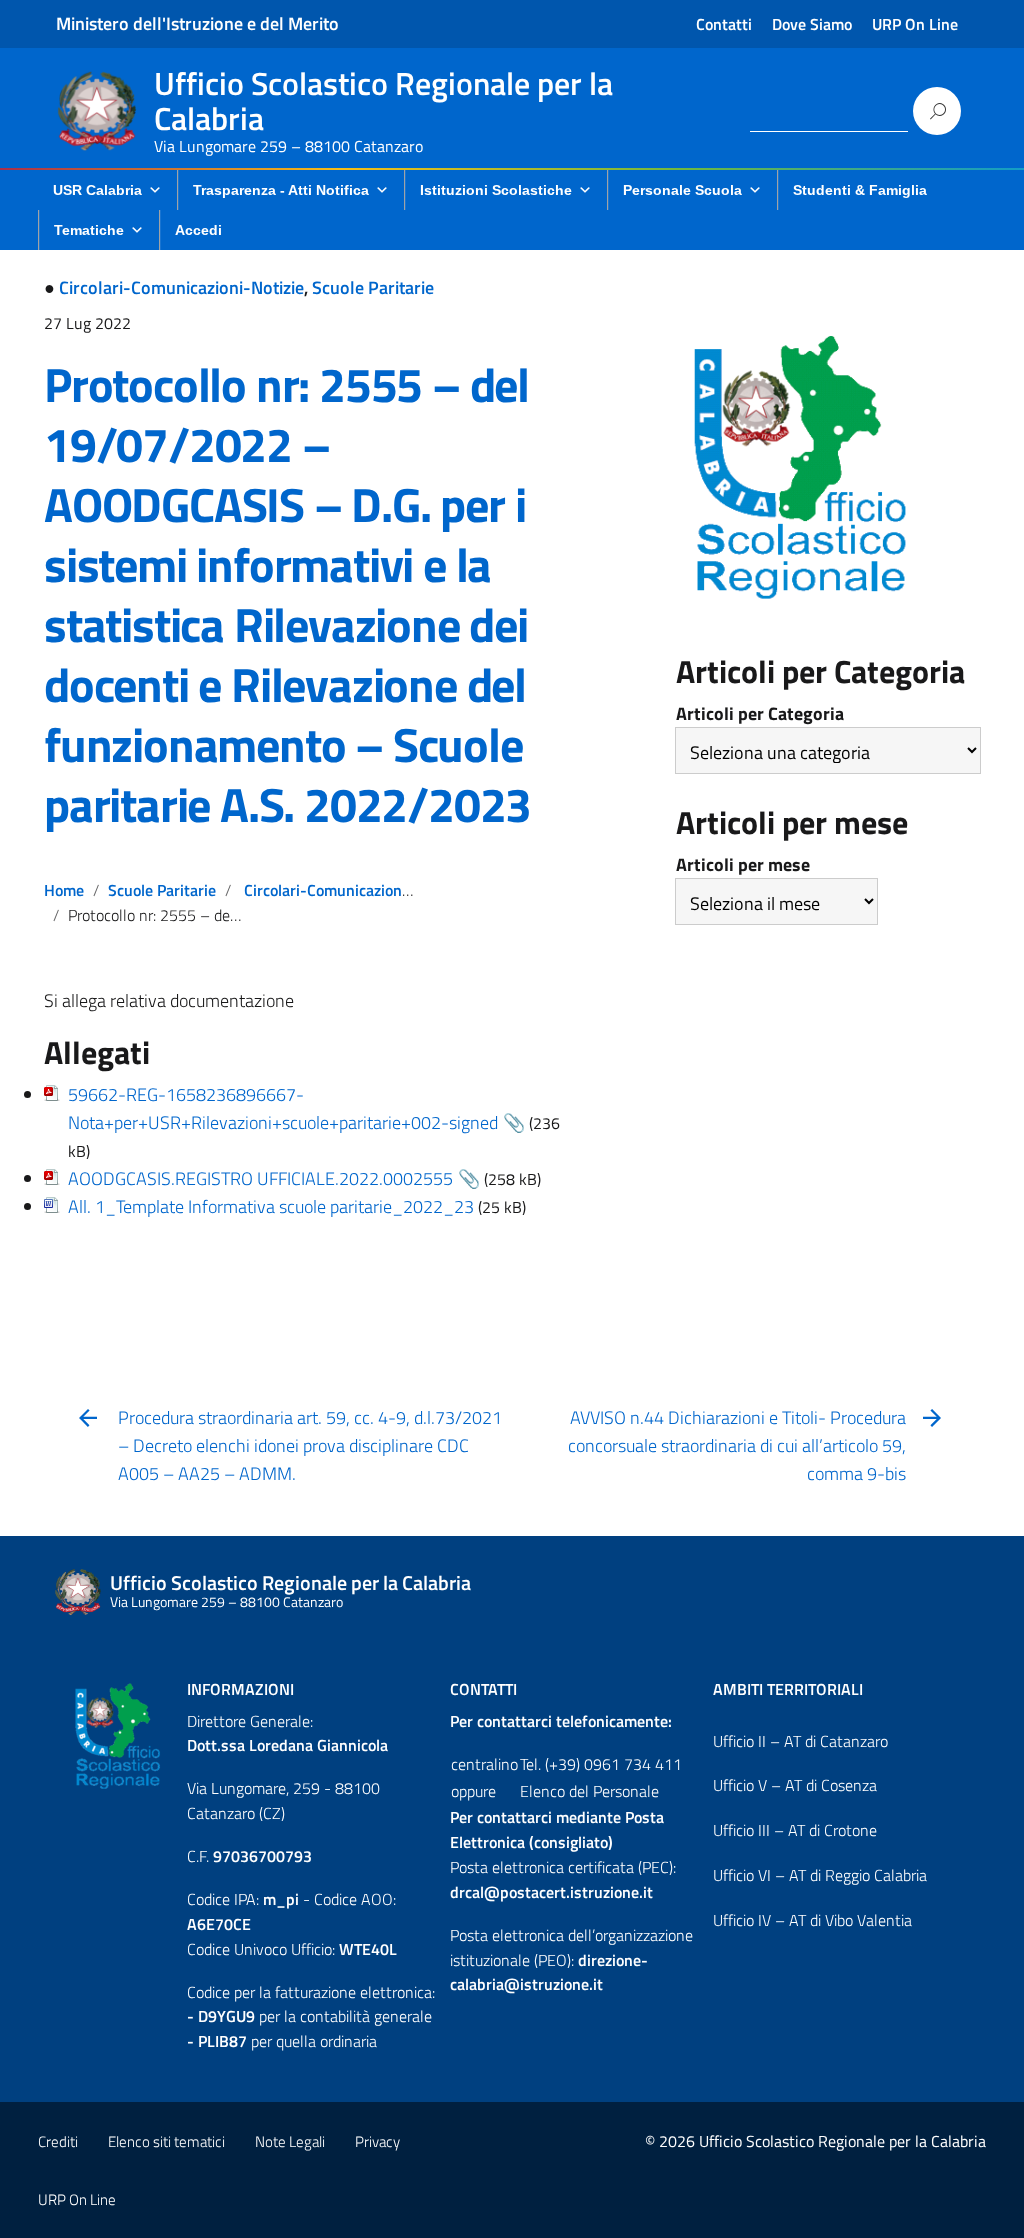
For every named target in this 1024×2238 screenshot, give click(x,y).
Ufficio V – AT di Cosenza (795, 1785)
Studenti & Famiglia (860, 190)
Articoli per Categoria (760, 713)
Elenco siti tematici (166, 2141)
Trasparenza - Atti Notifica (281, 190)
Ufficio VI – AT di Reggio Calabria (820, 1875)
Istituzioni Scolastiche (496, 190)
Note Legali (290, 2141)
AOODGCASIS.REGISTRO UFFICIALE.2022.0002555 (260, 1178)
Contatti (724, 24)
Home (64, 890)
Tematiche (89, 230)
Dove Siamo (812, 24)
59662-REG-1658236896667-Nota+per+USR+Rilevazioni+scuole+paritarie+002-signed (283, 1108)
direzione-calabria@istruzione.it (549, 1972)
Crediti (58, 2141)
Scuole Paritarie (373, 287)
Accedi (198, 230)
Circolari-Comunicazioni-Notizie (181, 287)
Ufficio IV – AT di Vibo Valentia (812, 1920)
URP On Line (915, 24)
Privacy (377, 2141)
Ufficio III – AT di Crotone (795, 1830)
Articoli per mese (743, 864)
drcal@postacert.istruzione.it (551, 1892)
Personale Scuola (682, 190)
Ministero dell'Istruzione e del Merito (197, 23)
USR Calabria (97, 190)
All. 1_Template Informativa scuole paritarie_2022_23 (271, 1206)
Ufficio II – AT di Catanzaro (800, 1741)
